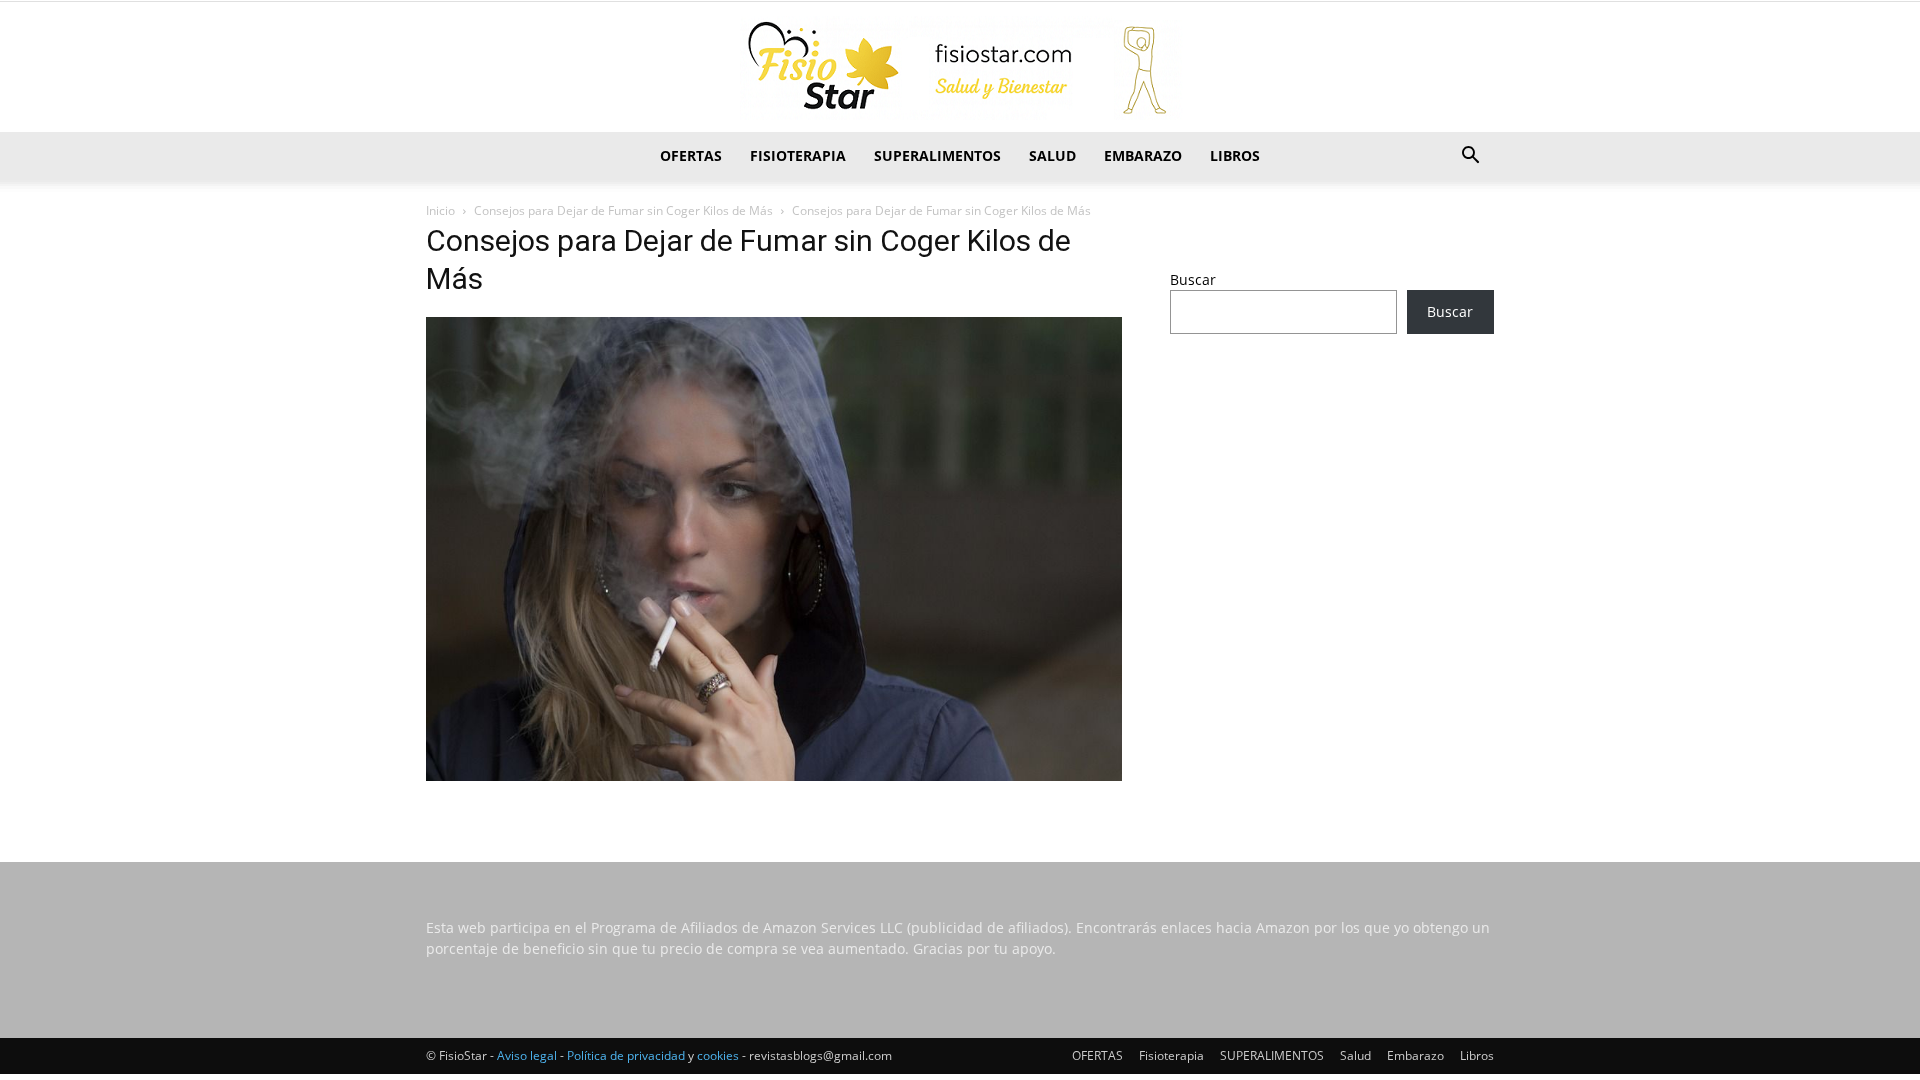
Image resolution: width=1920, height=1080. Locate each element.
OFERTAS (691, 155)
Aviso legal (527, 1055)
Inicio (440, 210)
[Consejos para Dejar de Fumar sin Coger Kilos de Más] (774, 775)
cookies (718, 1055)
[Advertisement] (1332, 507)
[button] (1470, 157)
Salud (1052, 155)
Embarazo (1143, 155)
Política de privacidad (626, 1055)
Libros (1235, 155)
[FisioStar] (960, 68)
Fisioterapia (798, 155)
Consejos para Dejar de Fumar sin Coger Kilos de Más (623, 210)
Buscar (1193, 279)
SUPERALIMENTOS (937, 155)
